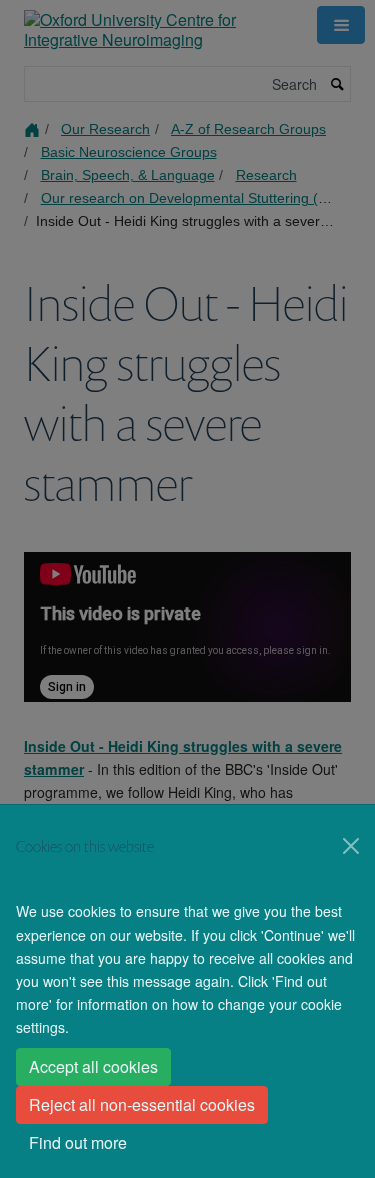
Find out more (78, 1142)
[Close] (351, 846)
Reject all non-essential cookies (142, 1104)
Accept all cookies (93, 1066)
